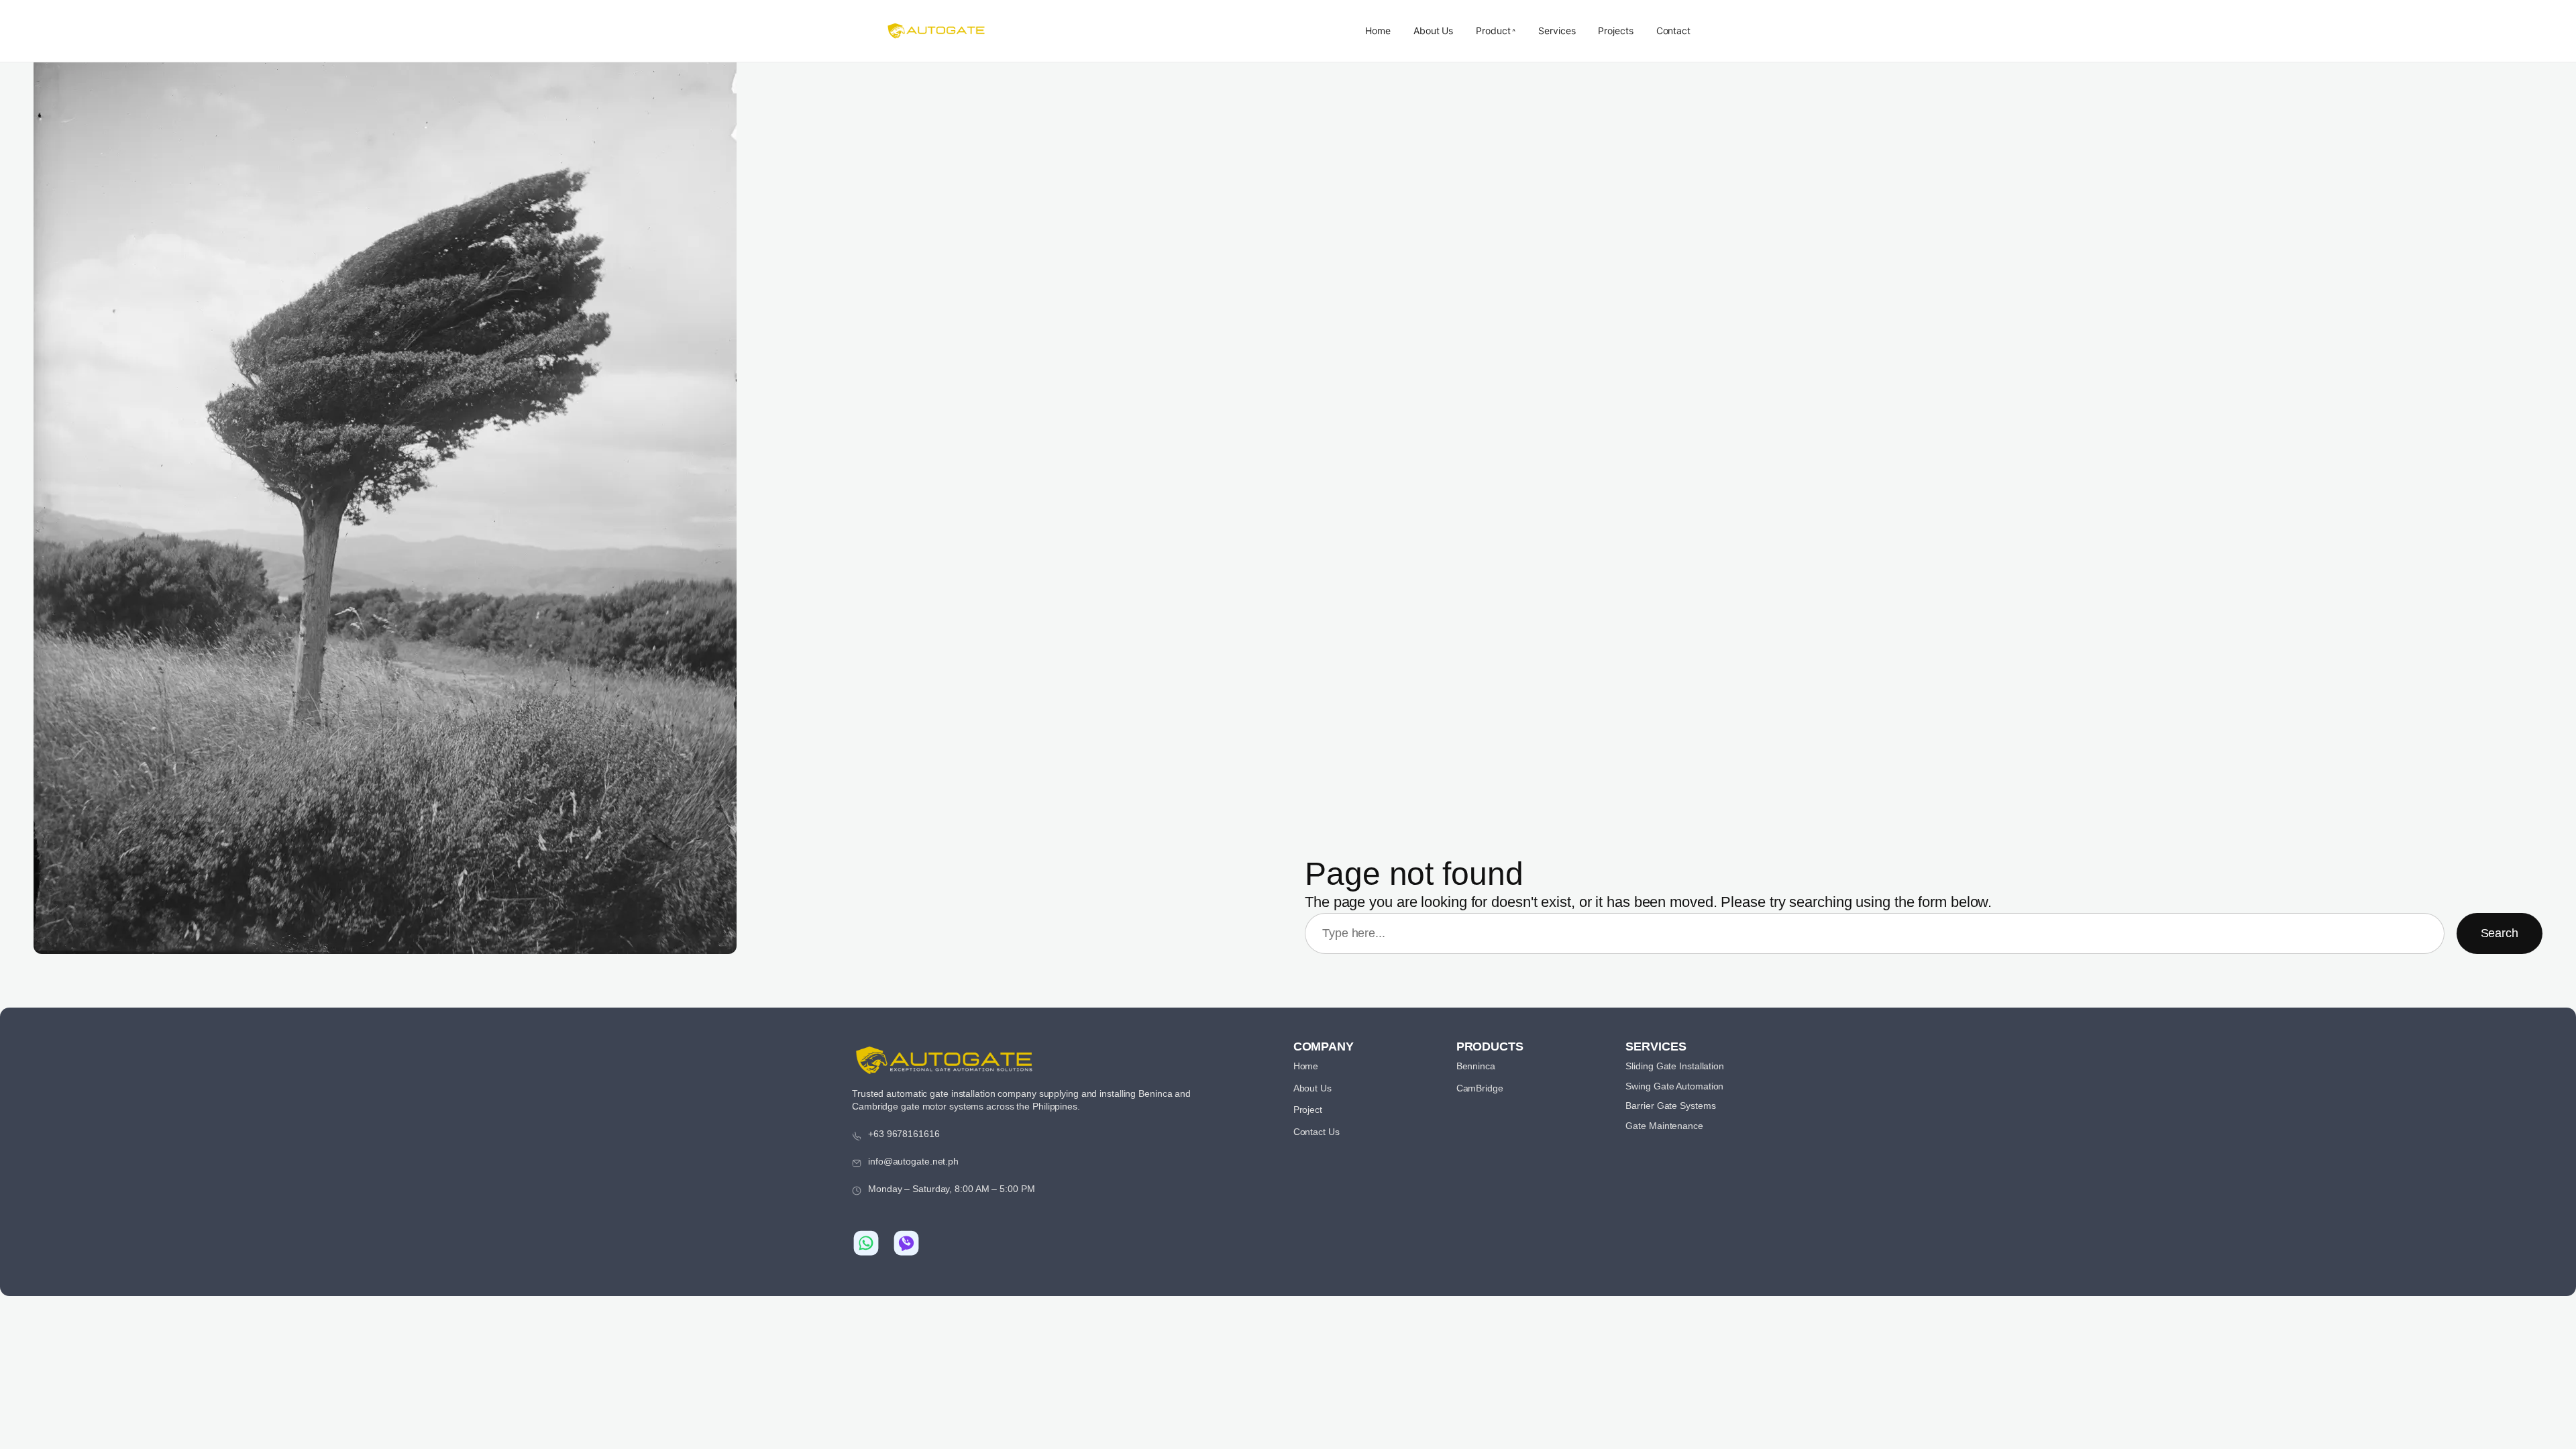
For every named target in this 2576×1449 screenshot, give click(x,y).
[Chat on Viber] (906, 1243)
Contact (1673, 31)
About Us (1433, 31)
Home (1378, 31)
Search (2500, 933)
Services (1557, 31)
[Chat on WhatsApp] (866, 1243)
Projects (1615, 31)
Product (1493, 31)
